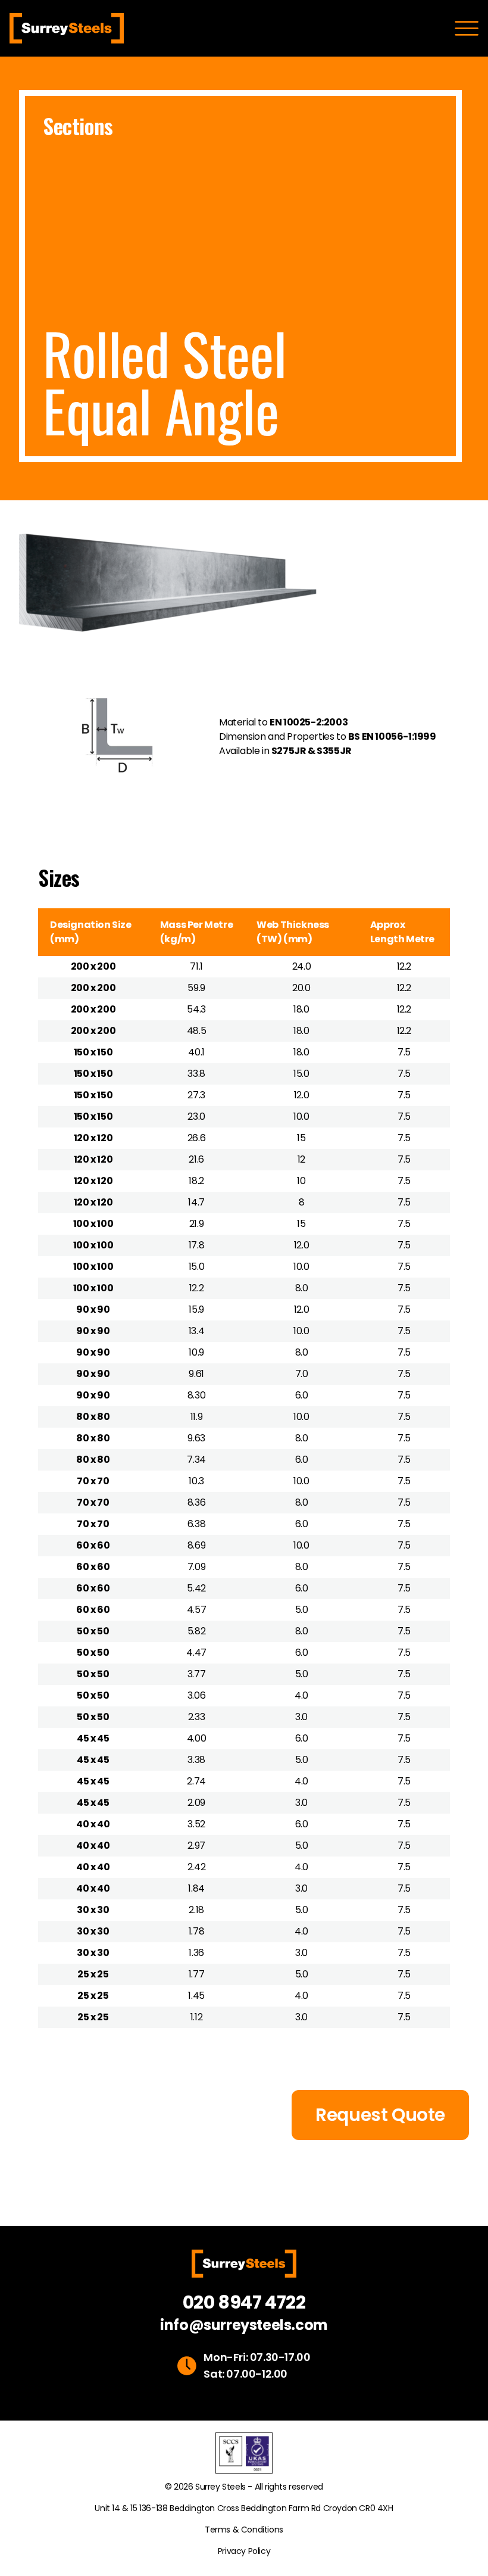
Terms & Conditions (244, 2530)
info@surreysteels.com (244, 2325)
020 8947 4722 (244, 2303)
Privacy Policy (244, 2551)
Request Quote (380, 2115)
